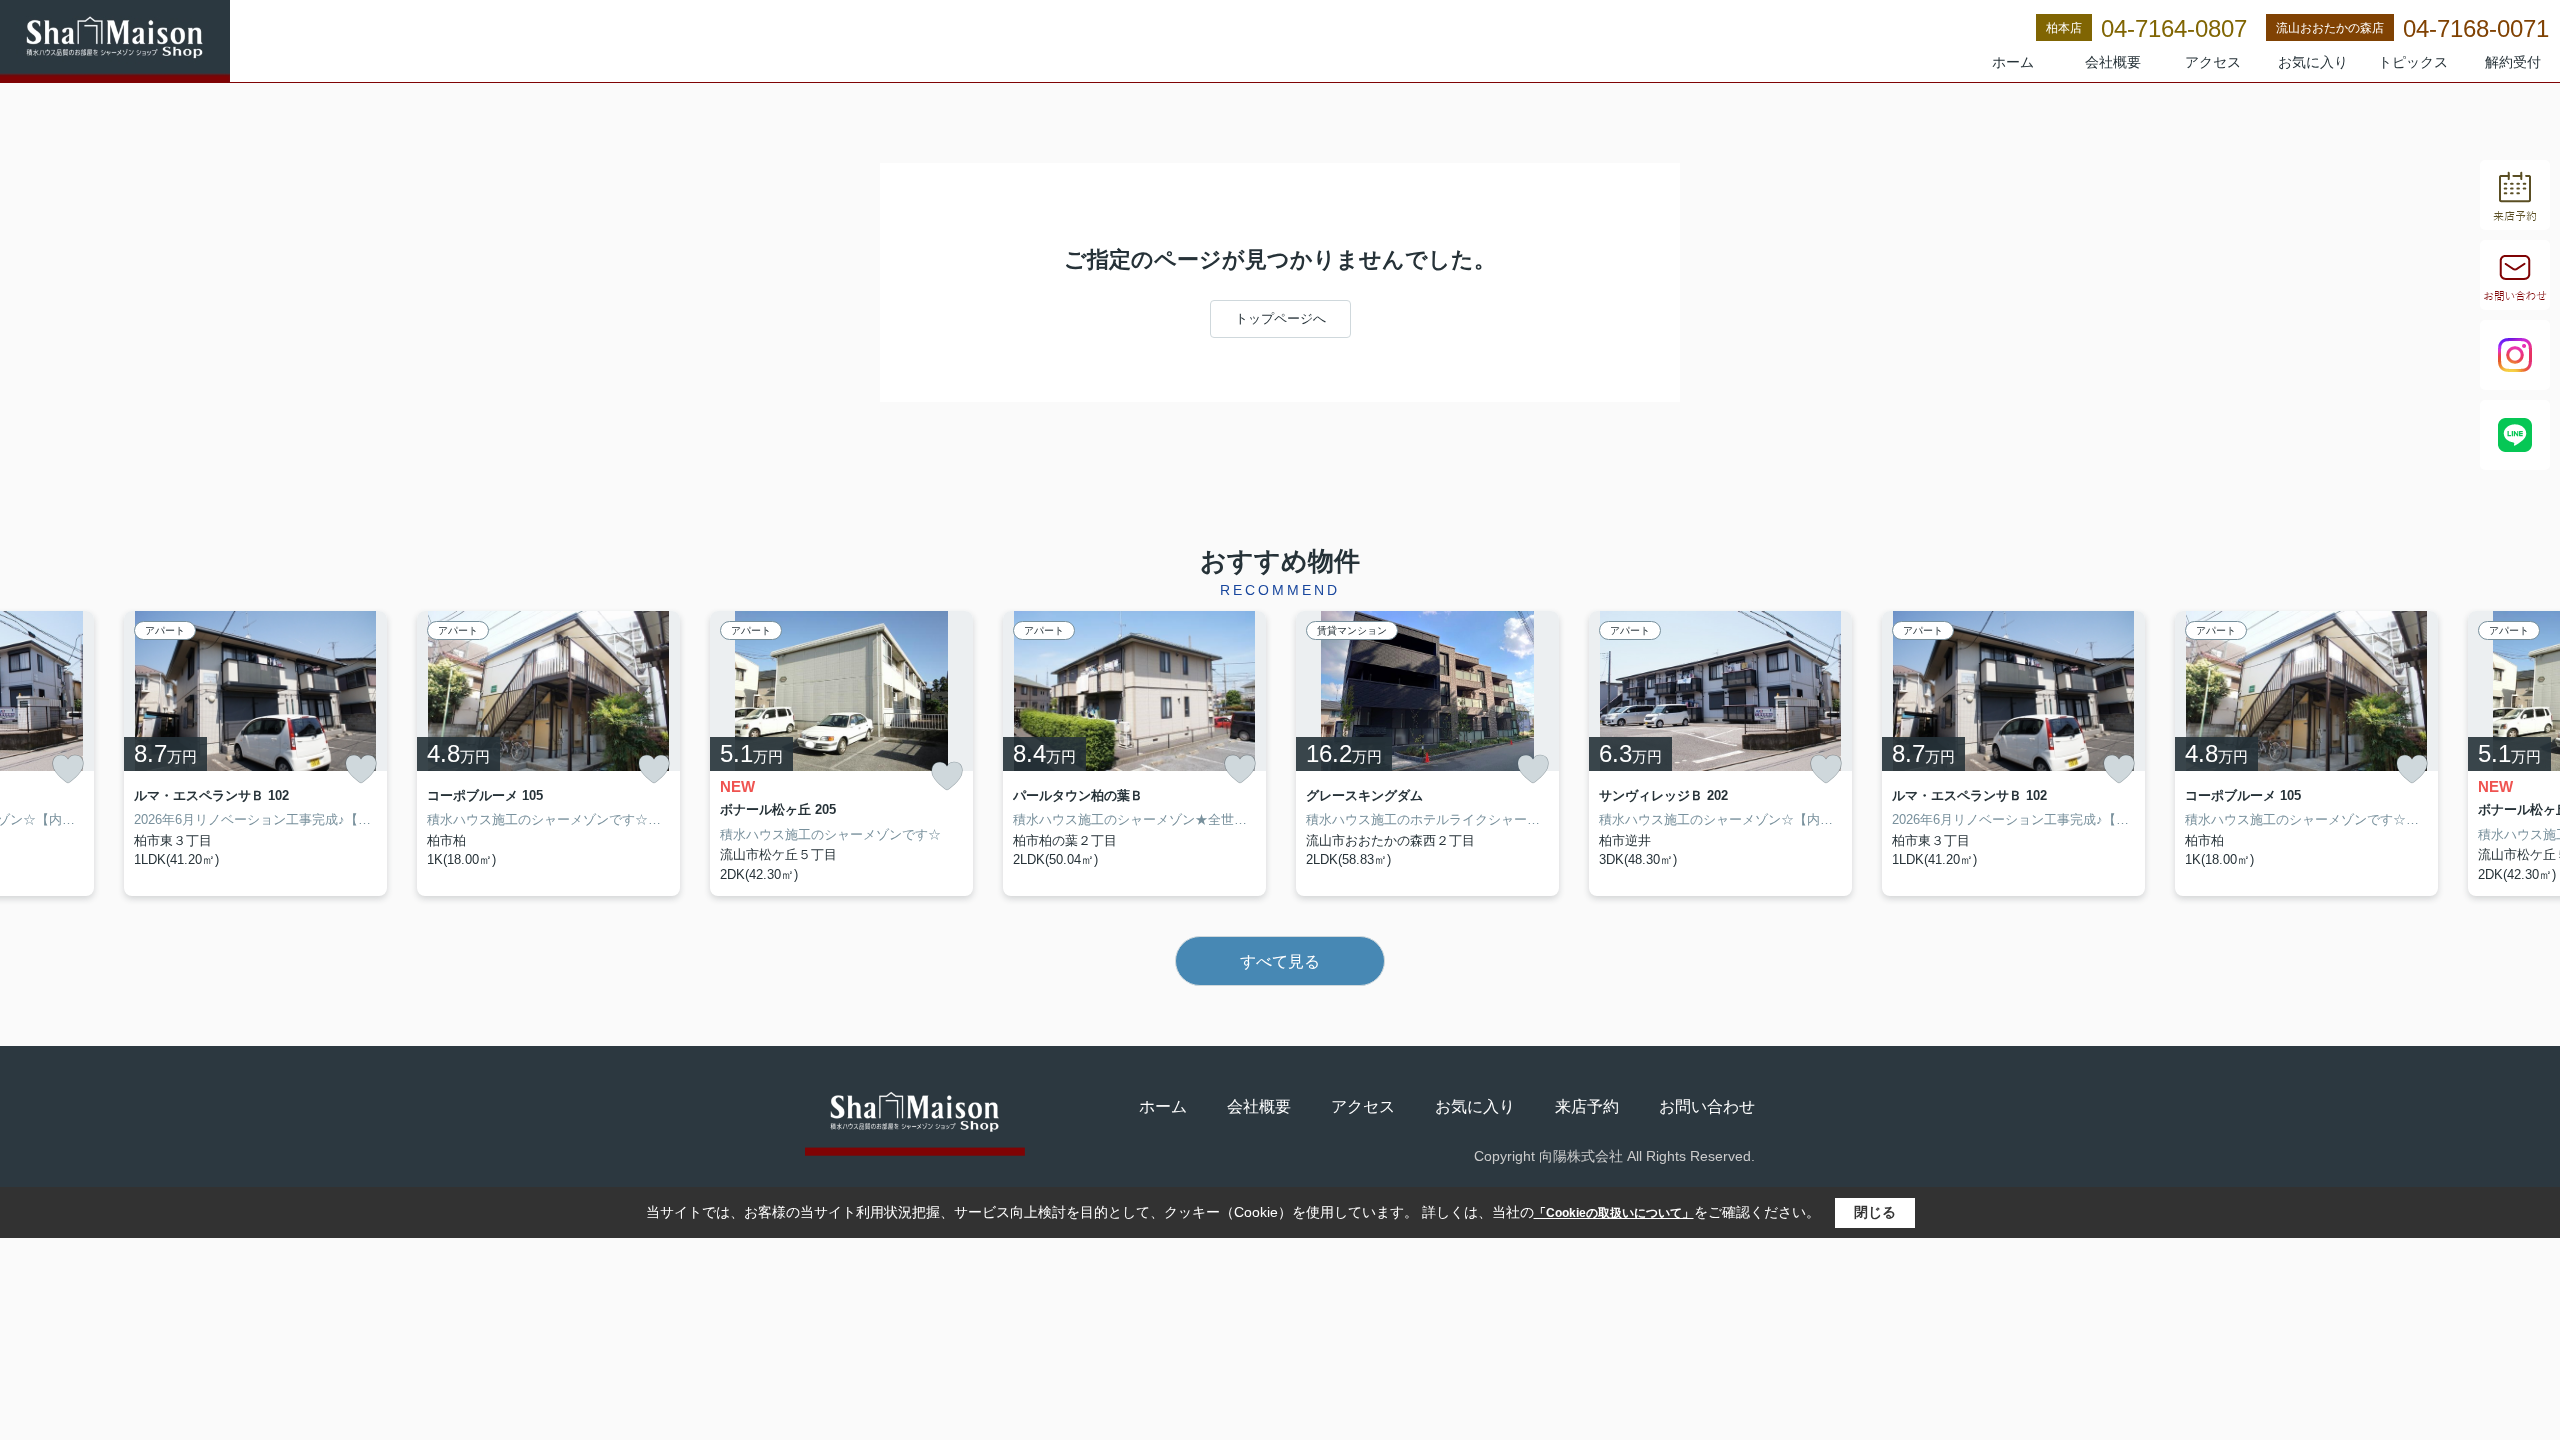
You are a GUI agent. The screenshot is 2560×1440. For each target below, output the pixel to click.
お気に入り (2313, 62)
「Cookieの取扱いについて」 (1614, 1213)
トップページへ (1280, 318)
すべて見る (1280, 961)
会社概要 (2113, 62)
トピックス (2413, 62)
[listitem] (841, 754)
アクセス (2213, 62)
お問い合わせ (1707, 1106)
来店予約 (1587, 1106)
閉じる (1875, 1212)
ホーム (2013, 62)
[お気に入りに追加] (68, 769)
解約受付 (2513, 62)
